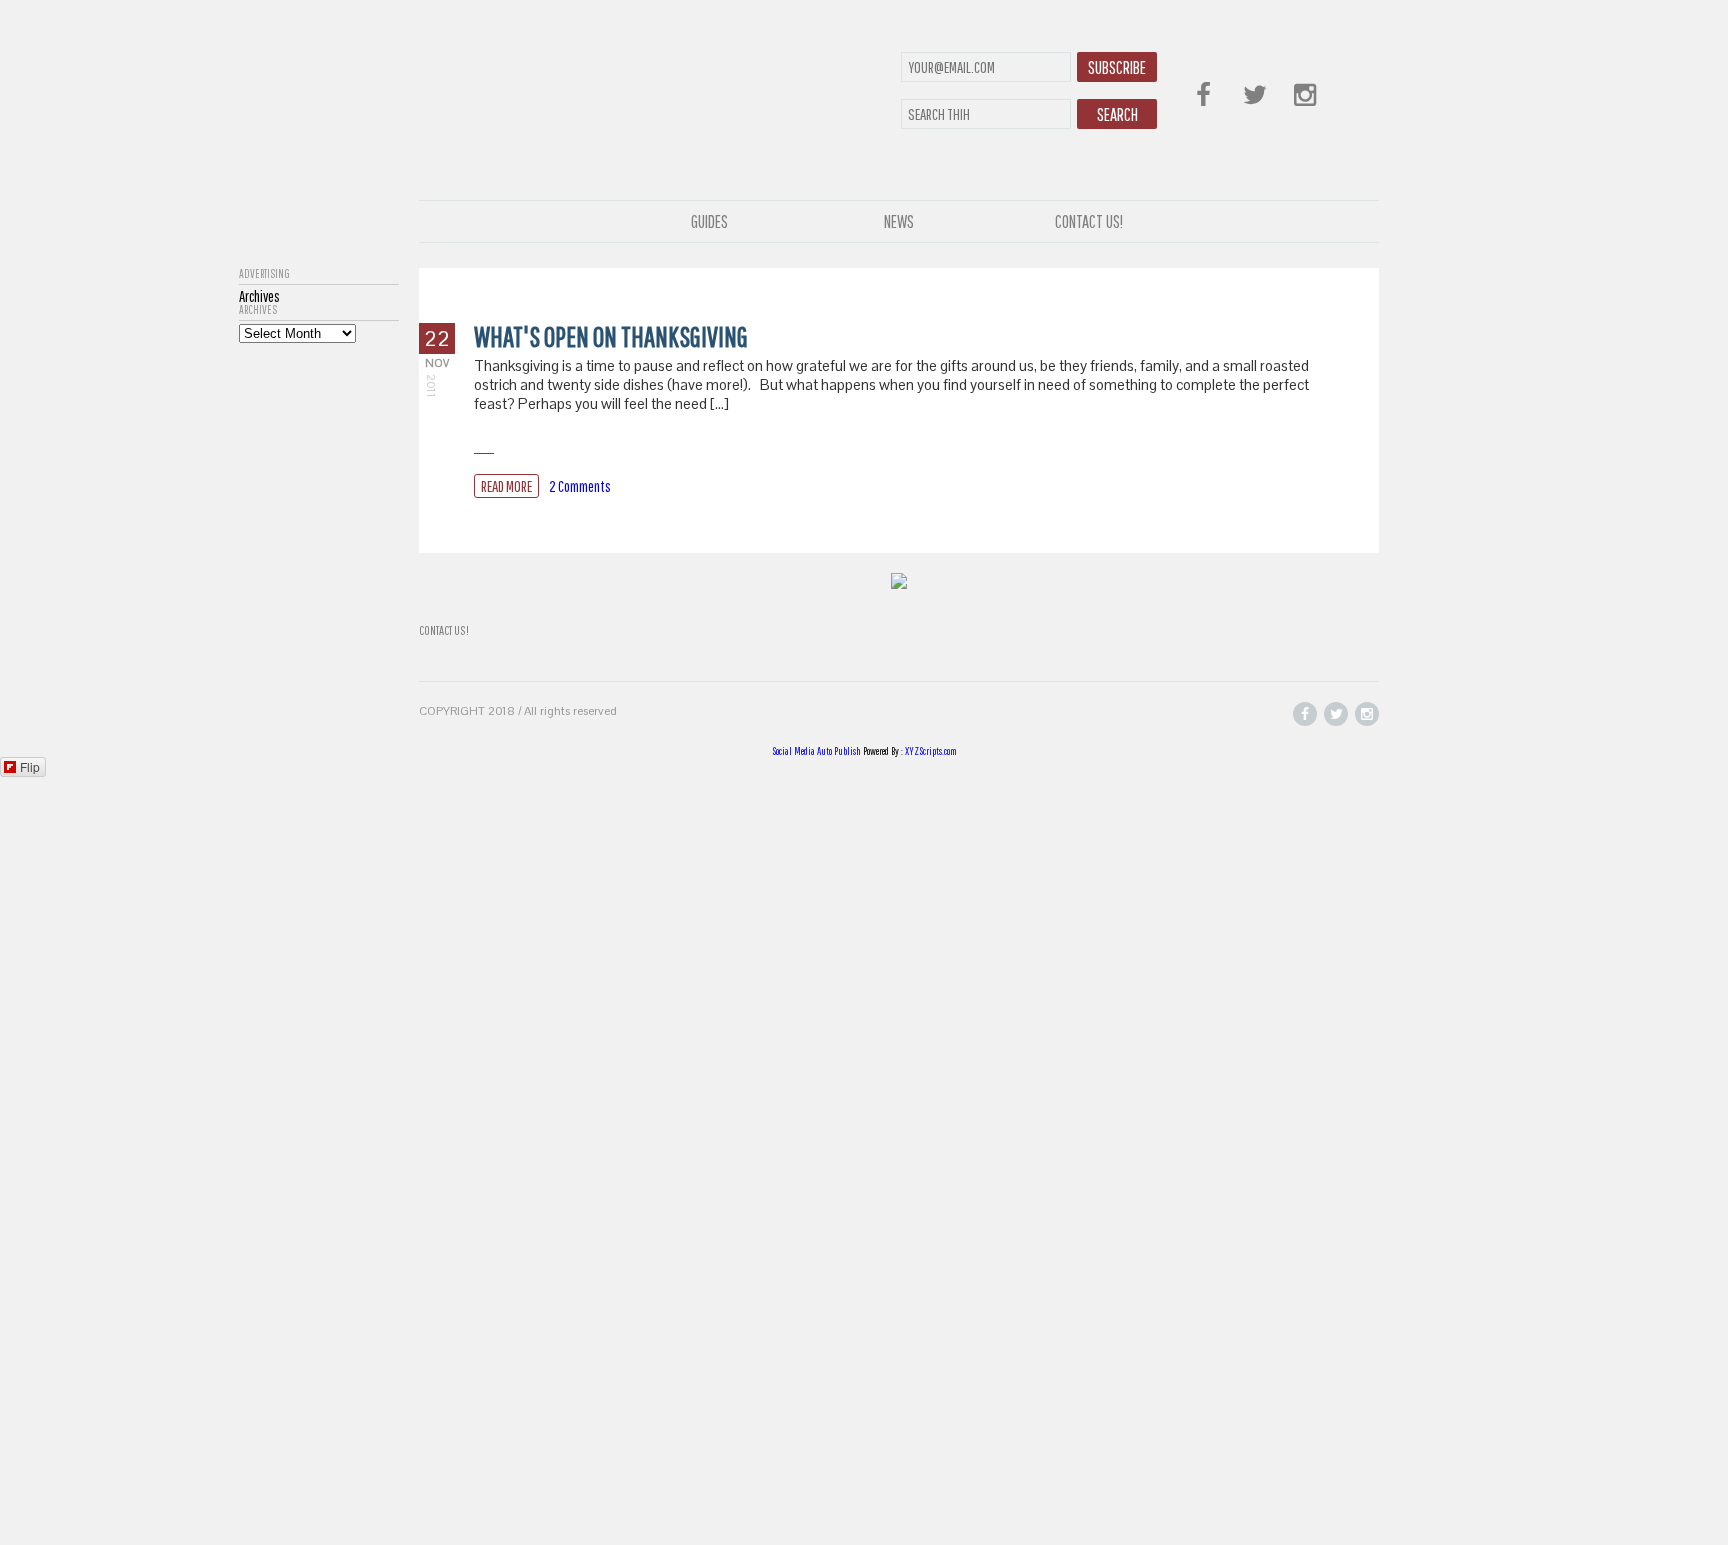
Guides (709, 221)
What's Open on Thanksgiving (611, 336)
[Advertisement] (319, 643)
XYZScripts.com (931, 751)
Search (1117, 114)
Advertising (264, 274)
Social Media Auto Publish (816, 751)
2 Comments (580, 486)
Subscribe (1117, 67)
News (899, 221)
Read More (506, 486)
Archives (258, 310)
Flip (30, 766)
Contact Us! (1089, 221)
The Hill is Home (652, 112)
